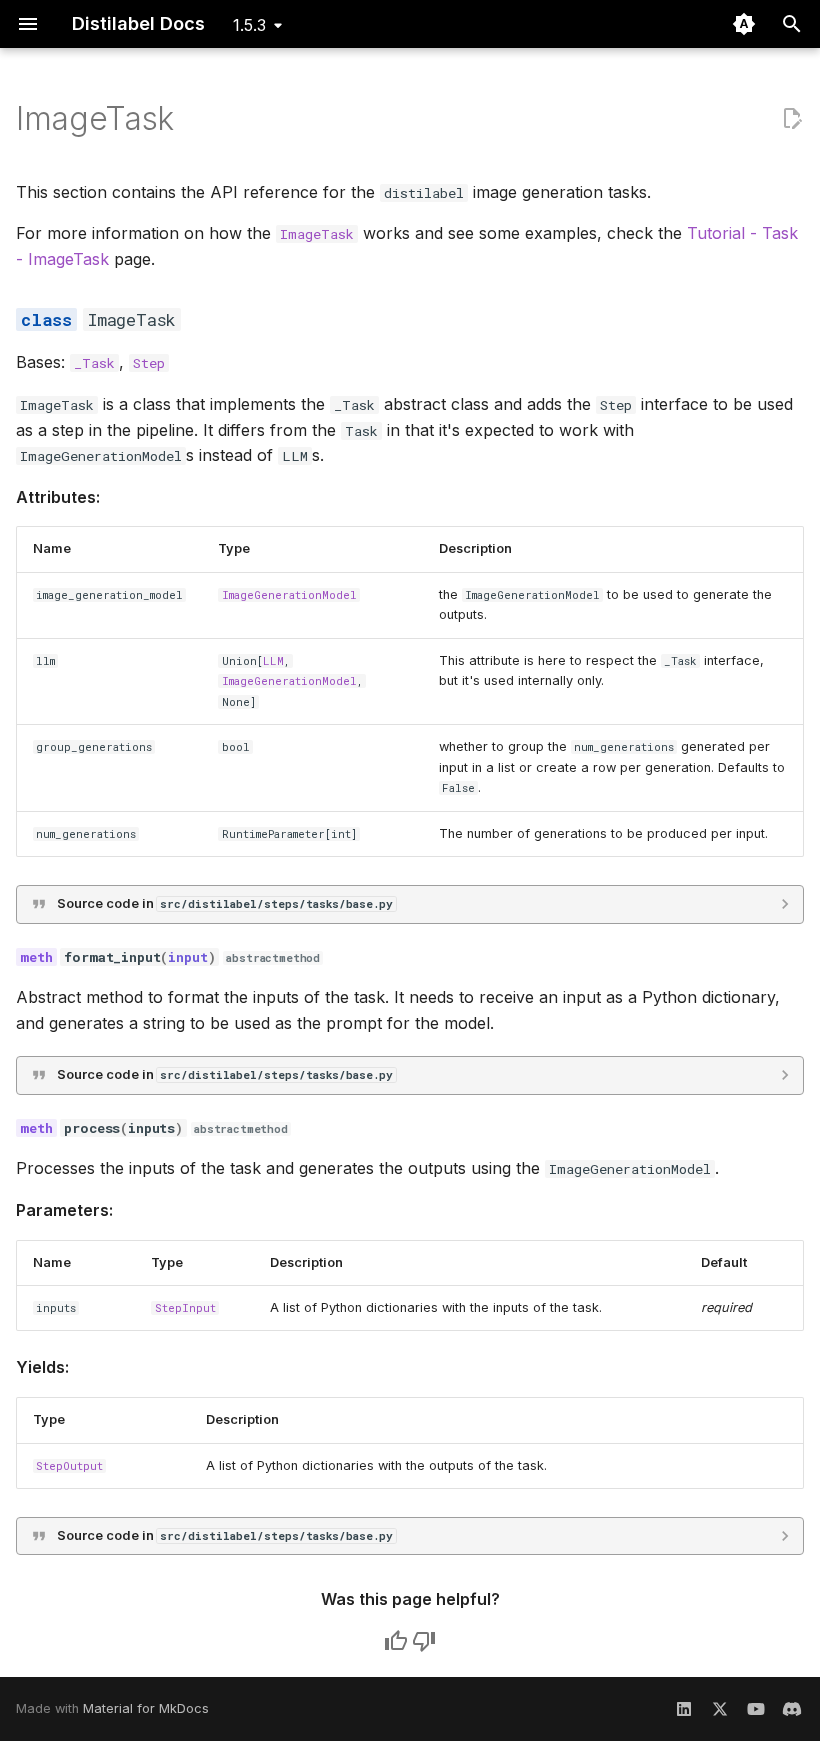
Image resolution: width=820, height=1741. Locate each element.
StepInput (185, 1308)
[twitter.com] (720, 1709)
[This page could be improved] (424, 1641)
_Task (94, 363)
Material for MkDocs (146, 1708)
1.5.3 (249, 25)
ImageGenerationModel (289, 595)
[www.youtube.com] (756, 1709)
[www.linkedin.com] (684, 1709)
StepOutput (69, 1466)
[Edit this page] (792, 119)
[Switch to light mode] (744, 24)
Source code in (225, 903)
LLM (273, 661)
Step (149, 363)
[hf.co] (792, 1709)
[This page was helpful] (396, 1641)
